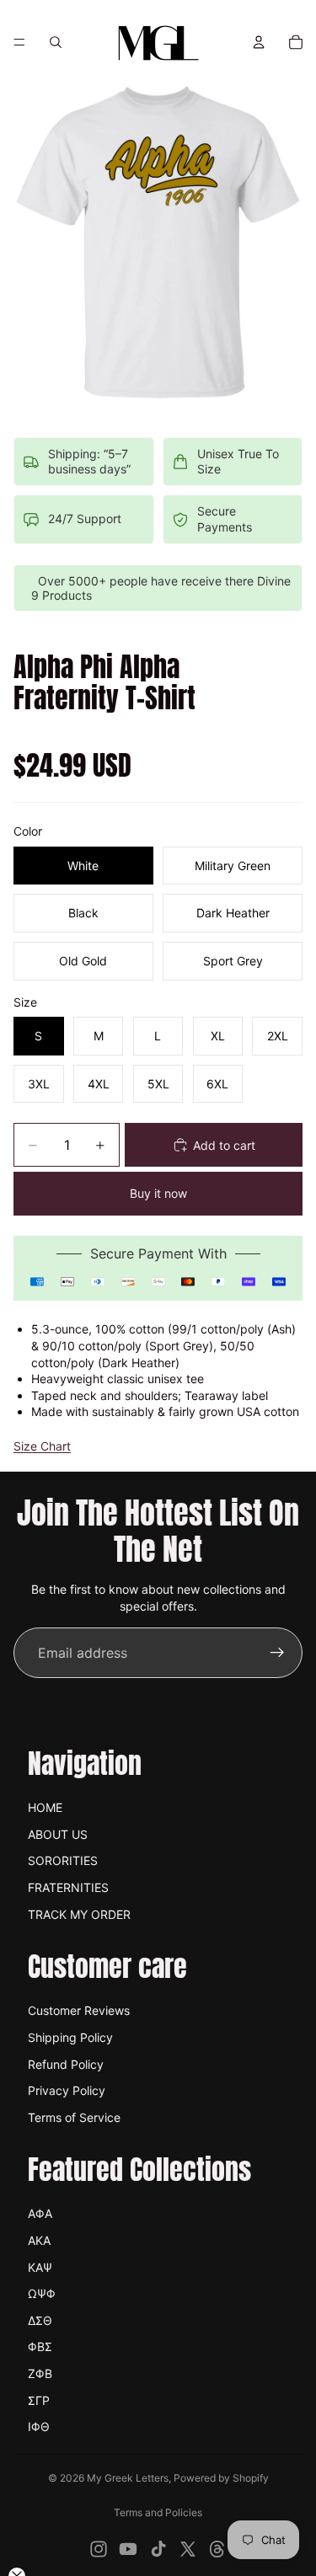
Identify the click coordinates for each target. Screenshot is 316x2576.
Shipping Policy (70, 2037)
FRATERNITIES (68, 1887)
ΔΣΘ (40, 2320)
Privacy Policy (67, 2090)
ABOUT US (58, 1834)
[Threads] (217, 2549)
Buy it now (158, 1193)
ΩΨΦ (42, 2293)
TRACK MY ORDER (79, 1914)
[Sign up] (277, 1653)
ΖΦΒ (40, 2373)
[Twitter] (188, 2549)
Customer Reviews (79, 2010)
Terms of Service (74, 2117)
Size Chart (42, 1446)
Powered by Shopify (221, 2478)
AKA (39, 2240)
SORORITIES (63, 1860)
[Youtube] (128, 2549)
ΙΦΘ (39, 2426)
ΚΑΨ (40, 2267)
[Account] (259, 42)
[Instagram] (99, 2549)
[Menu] (19, 42)
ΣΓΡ (39, 2400)
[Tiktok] (158, 2549)
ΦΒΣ (40, 2346)
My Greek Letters (128, 2478)
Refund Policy (66, 2064)
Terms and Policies (158, 2512)
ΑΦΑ (40, 2213)
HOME (45, 1807)
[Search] (56, 42)
